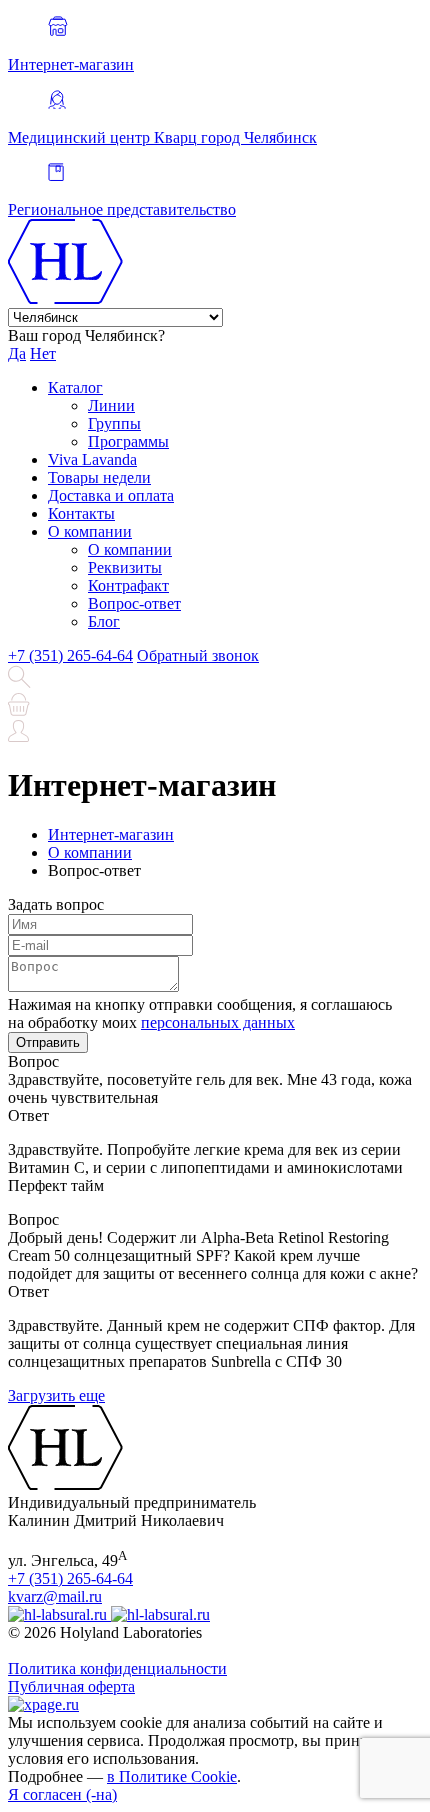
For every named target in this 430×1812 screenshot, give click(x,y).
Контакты (81, 513)
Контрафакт (128, 585)
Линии (111, 405)
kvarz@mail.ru (55, 1596)
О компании (90, 531)
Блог (104, 621)
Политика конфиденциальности (117, 1668)
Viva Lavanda (92, 459)
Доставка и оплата (111, 495)
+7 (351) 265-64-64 (70, 655)
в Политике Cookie (172, 1776)
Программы (128, 441)
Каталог (75, 387)
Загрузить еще (56, 1395)
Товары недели (99, 477)
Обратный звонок (198, 655)
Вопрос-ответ (134, 603)
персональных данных (218, 1022)
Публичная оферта (71, 1686)
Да (17, 353)
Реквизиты (125, 567)
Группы (114, 423)
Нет (43, 353)
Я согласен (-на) (62, 1794)
